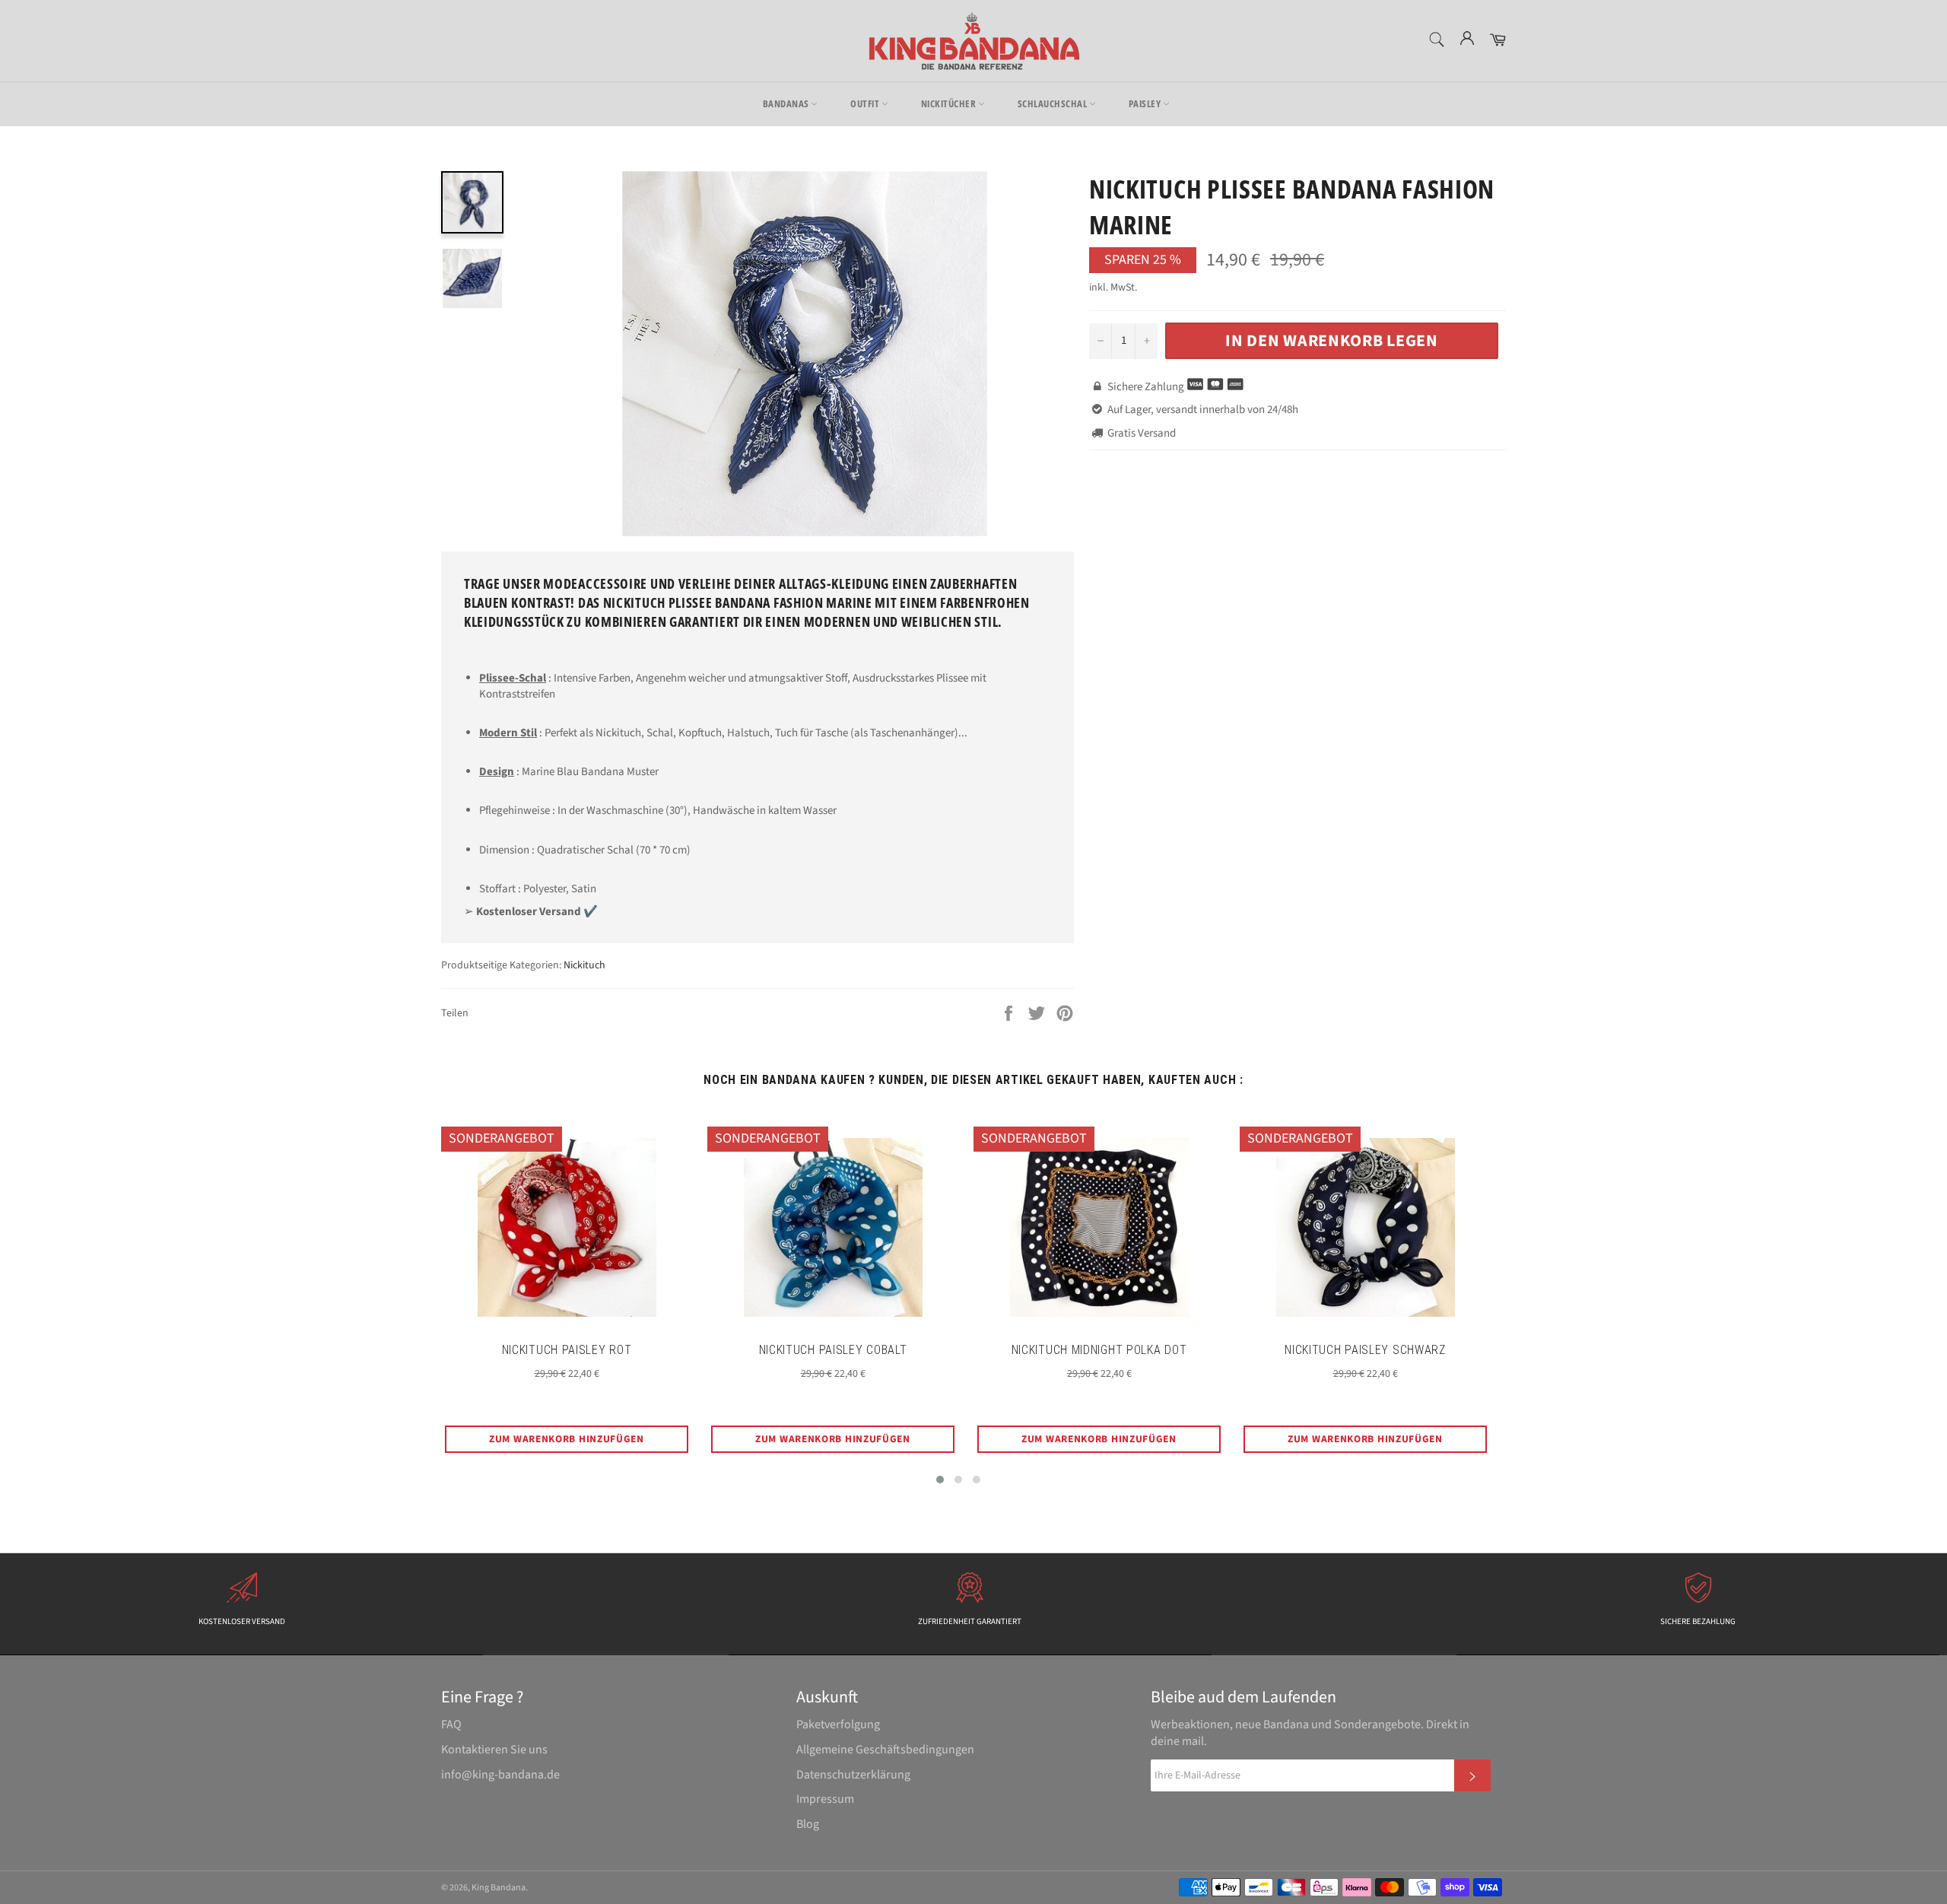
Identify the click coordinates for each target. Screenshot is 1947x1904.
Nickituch (584, 965)
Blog (808, 1824)
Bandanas (787, 103)
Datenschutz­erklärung (853, 1775)
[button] (940, 1480)
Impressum (825, 1799)
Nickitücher (950, 103)
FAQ (451, 1724)
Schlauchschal (1053, 103)
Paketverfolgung (838, 1724)
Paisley (1146, 103)
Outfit (866, 103)
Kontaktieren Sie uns (494, 1750)
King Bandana (499, 1888)
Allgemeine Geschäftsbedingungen (885, 1750)
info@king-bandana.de (500, 1775)
